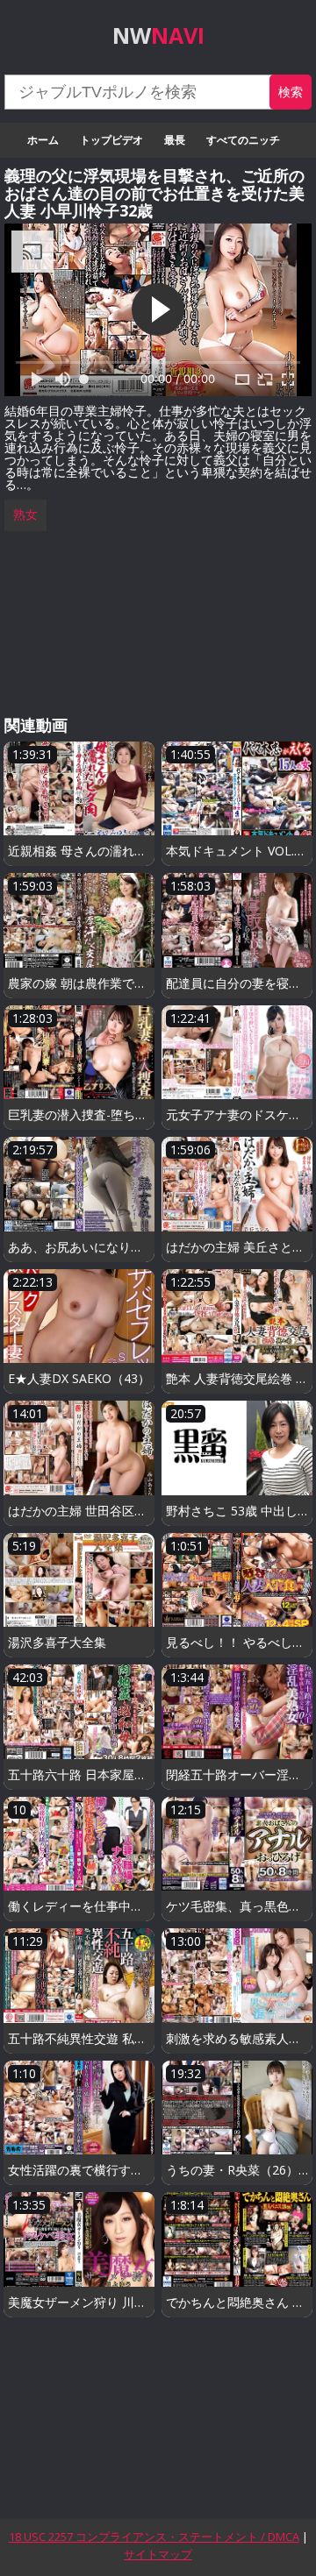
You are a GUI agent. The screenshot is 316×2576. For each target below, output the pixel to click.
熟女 (25, 514)
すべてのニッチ (243, 140)
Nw (158, 35)
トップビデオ (111, 140)
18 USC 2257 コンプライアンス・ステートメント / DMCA (154, 2537)
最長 (175, 140)
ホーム (43, 140)
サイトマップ (158, 2554)
